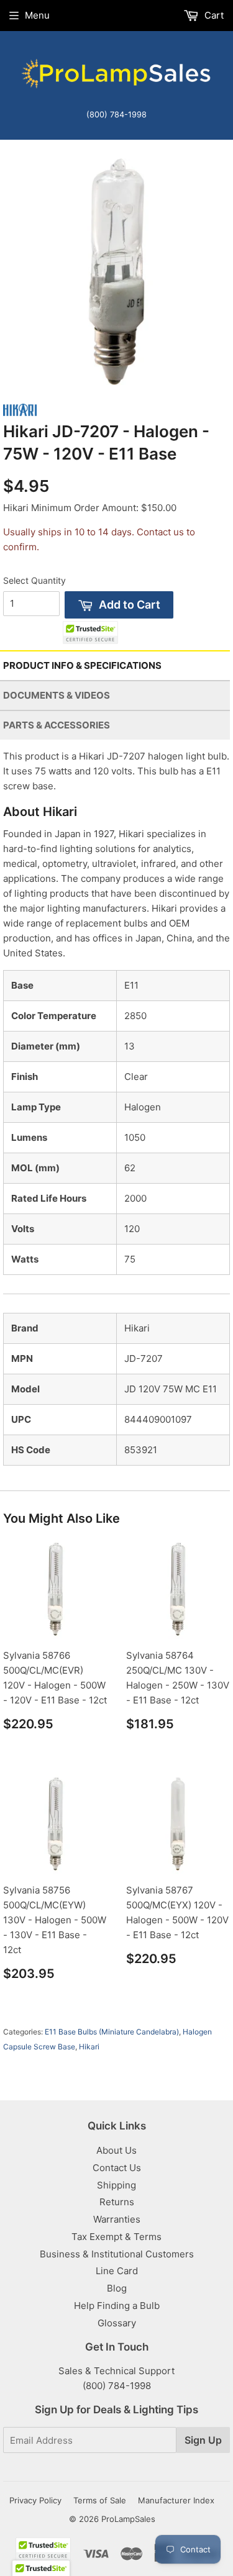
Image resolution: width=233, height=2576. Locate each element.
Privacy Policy (35, 2500)
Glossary (117, 2323)
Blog (117, 2288)
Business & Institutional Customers (117, 2254)
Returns (117, 2202)
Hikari (89, 2047)
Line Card (117, 2271)
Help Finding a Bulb (117, 2306)
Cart (213, 15)
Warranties (117, 2219)
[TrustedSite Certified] (90, 633)
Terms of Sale (100, 2500)
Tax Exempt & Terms (116, 2237)
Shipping (116, 2185)
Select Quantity (34, 580)
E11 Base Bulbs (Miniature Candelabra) (112, 2032)
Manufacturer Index (176, 2500)
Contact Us (117, 2168)
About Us (116, 2150)
